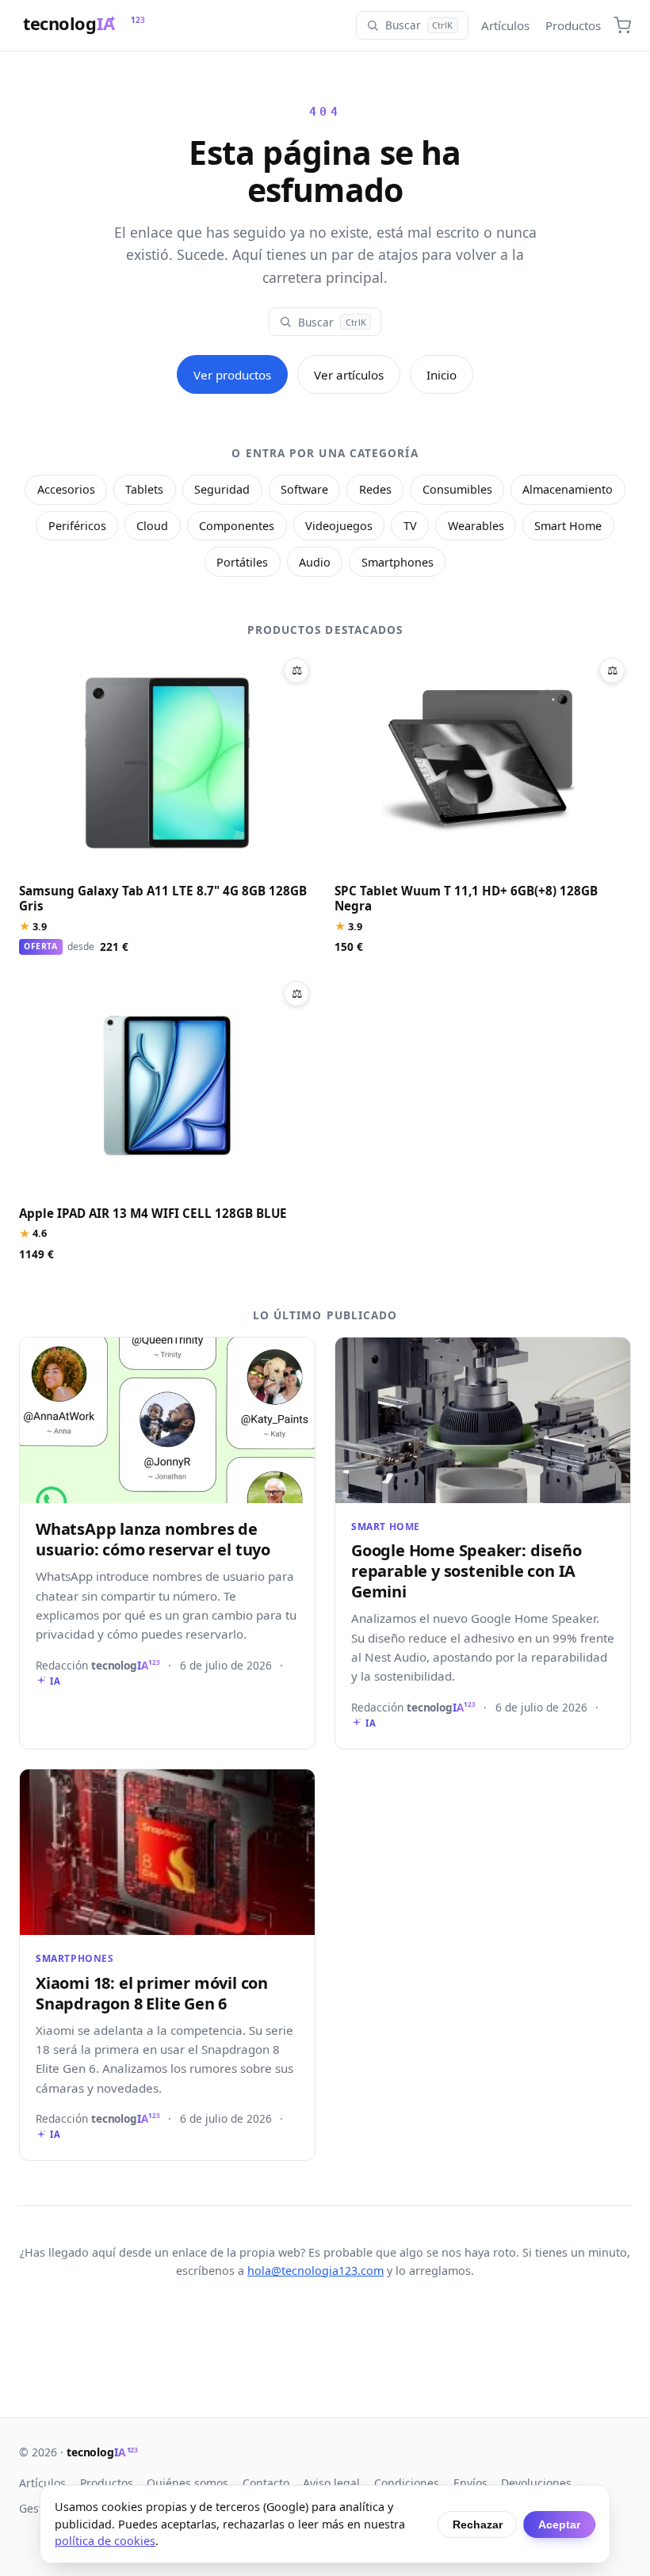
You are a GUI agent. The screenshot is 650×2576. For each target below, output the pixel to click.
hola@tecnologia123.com (315, 2271)
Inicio (442, 375)
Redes (375, 489)
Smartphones (398, 562)
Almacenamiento (568, 489)
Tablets (144, 489)
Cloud (152, 526)
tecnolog (102, 2452)
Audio (315, 562)
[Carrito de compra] (622, 25)
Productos (573, 25)
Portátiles (242, 562)
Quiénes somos (187, 2483)
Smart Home (568, 526)
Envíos (470, 2483)
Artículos (505, 25)
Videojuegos (339, 526)
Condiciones (407, 2483)
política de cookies (105, 2541)
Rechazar (478, 2524)
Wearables (476, 526)
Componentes (237, 526)
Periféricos (77, 526)
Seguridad (222, 489)
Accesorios (66, 489)
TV (410, 526)
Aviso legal (331, 2483)
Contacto (266, 2483)
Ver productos (232, 375)
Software (304, 489)
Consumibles (457, 489)
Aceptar (559, 2524)
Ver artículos (349, 375)
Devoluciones (536, 2483)
